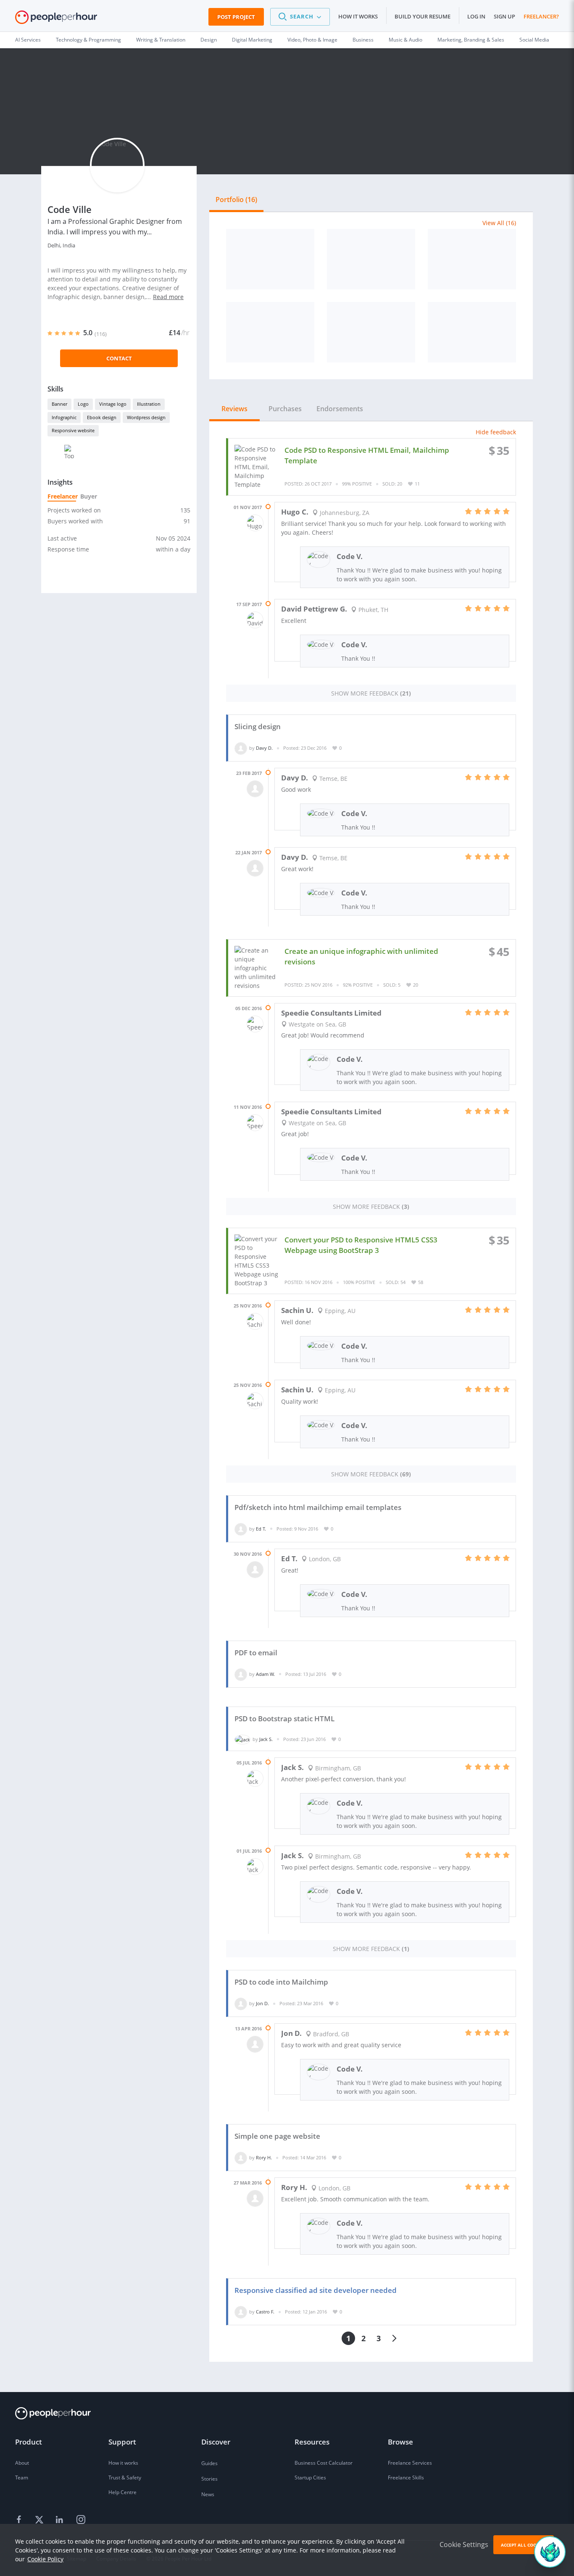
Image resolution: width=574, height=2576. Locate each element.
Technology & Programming (88, 40)
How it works (358, 16)
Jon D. (262, 2003)
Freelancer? (541, 16)
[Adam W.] (241, 1674)
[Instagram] (81, 2520)
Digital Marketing (252, 40)
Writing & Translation (161, 40)
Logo (83, 404)
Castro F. (265, 2312)
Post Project (236, 17)
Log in (476, 16)
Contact (119, 358)
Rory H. (264, 2157)
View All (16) (499, 223)
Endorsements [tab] (340, 409)
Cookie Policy (45, 2559)
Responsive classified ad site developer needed (316, 2290)
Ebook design (102, 417)
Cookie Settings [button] (464, 2544)
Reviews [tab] (234, 409)
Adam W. (265, 1674)
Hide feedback (496, 432)
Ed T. (261, 1529)
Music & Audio (405, 40)
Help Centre (122, 2492)
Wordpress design (146, 417)
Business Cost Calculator (324, 2463)
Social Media (534, 40)
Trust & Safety (125, 2478)
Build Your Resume (423, 16)
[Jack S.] (242, 1739)
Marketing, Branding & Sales (471, 40)
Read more (168, 297)
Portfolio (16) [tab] (236, 200)
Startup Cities (310, 2478)
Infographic (64, 417)
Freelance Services (410, 2463)
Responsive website (73, 430)
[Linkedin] (61, 2520)
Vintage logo (113, 404)
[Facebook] (20, 2520)
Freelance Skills (406, 2478)
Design (209, 40)
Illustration (149, 404)
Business (363, 40)
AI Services (28, 40)
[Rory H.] (241, 2157)
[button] (300, 17)
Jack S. (266, 1739)
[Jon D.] (241, 2003)
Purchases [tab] (285, 409)
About (22, 2463)
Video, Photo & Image (312, 40)
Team (22, 2478)
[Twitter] (40, 2520)
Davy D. (264, 748)
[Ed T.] (241, 1529)
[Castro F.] (241, 2312)
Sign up (504, 16)
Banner (59, 404)
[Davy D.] (241, 748)
